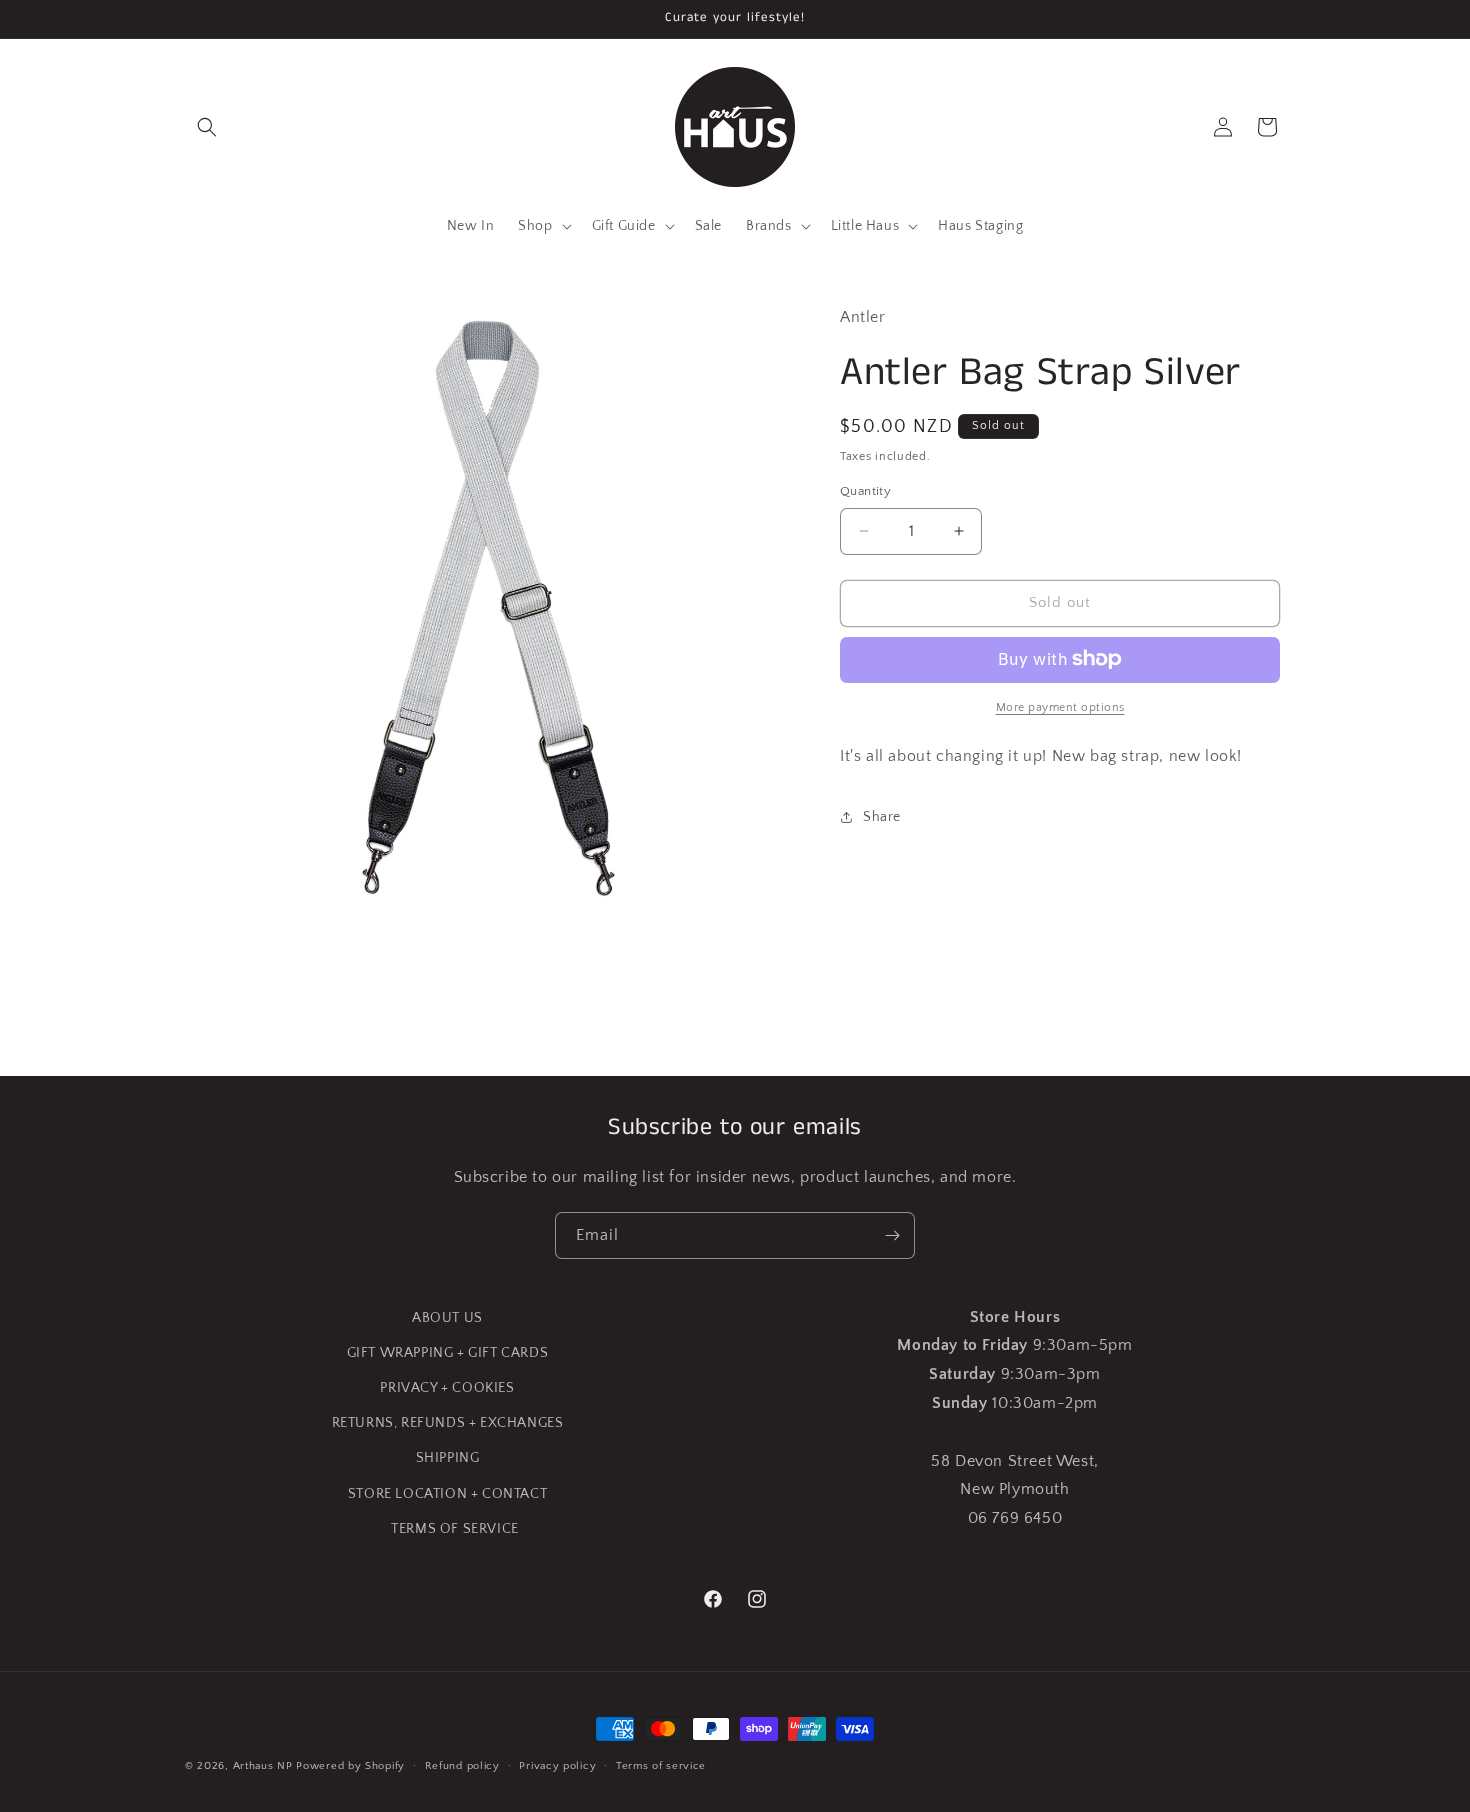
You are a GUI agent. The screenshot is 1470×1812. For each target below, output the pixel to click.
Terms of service (661, 1766)
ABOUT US (447, 1318)
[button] (207, 127)
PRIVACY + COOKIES (447, 1388)
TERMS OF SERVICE (455, 1529)
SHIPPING (448, 1458)
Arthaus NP (263, 1766)
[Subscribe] (892, 1235)
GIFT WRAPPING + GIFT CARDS (448, 1353)
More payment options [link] (1060, 706)
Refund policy (462, 1766)
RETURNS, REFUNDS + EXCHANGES (448, 1423)
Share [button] (882, 817)
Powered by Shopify (350, 1766)
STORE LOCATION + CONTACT (447, 1494)
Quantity (865, 491)
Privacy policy (557, 1766)
